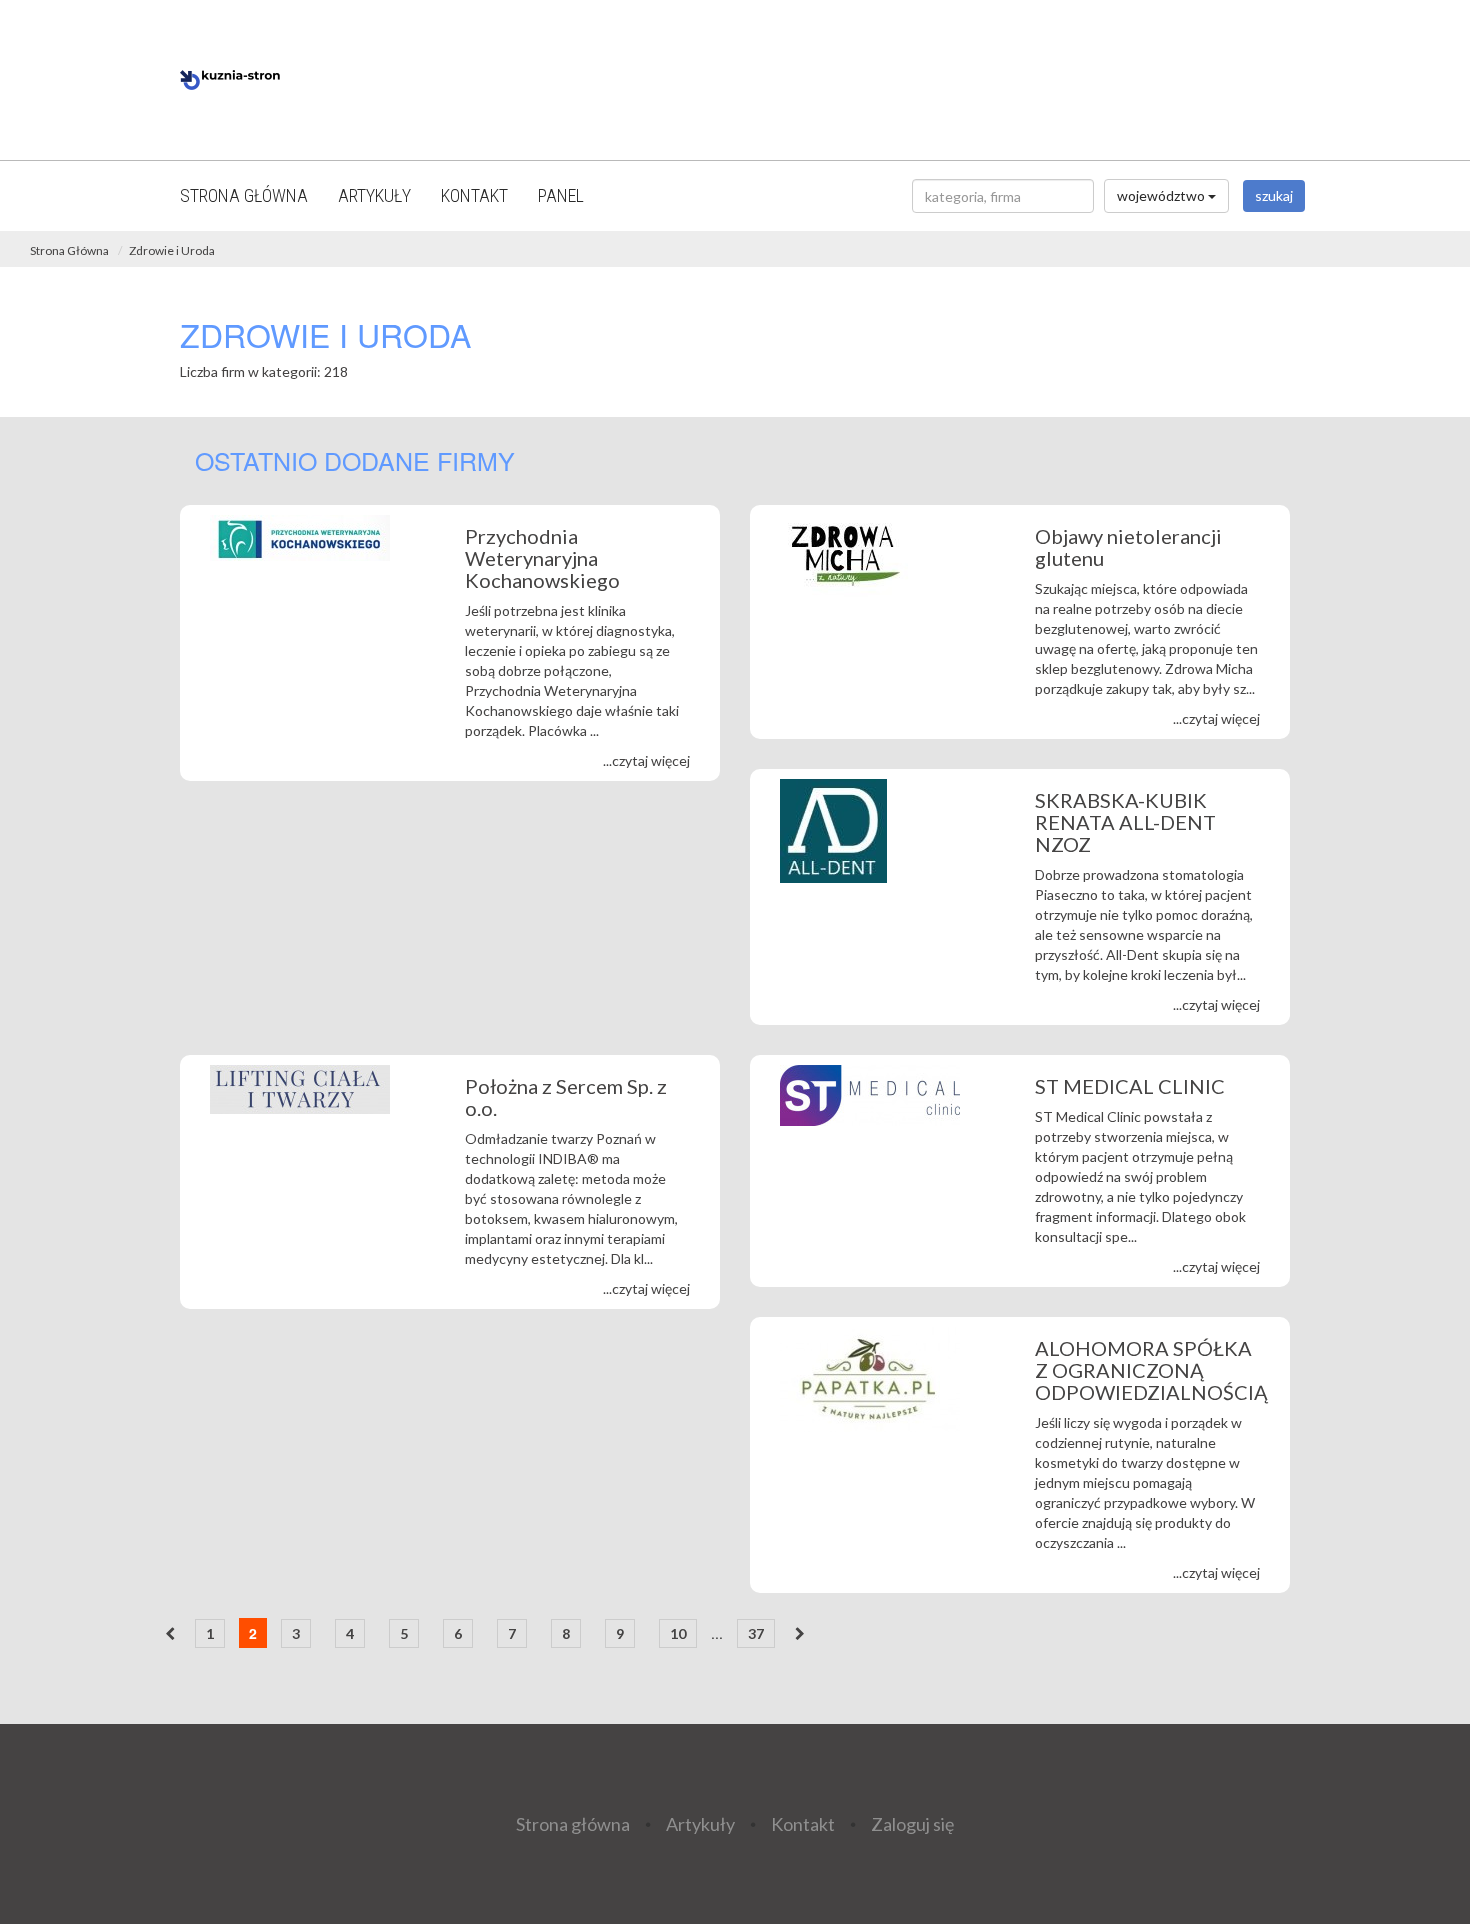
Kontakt (474, 195)
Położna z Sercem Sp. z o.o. (566, 1097)
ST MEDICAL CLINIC (1130, 1086)
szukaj (1274, 195)
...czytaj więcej (646, 760)
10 (678, 1633)
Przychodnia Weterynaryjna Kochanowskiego (542, 558)
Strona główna (244, 195)
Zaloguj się (912, 1823)
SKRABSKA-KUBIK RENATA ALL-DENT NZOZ (1125, 822)
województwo (1162, 195)
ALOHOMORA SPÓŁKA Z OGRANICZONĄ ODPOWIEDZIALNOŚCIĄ (1151, 1370)
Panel (561, 195)
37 (756, 1633)
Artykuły (374, 195)
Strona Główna (69, 250)
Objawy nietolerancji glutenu (1128, 547)
